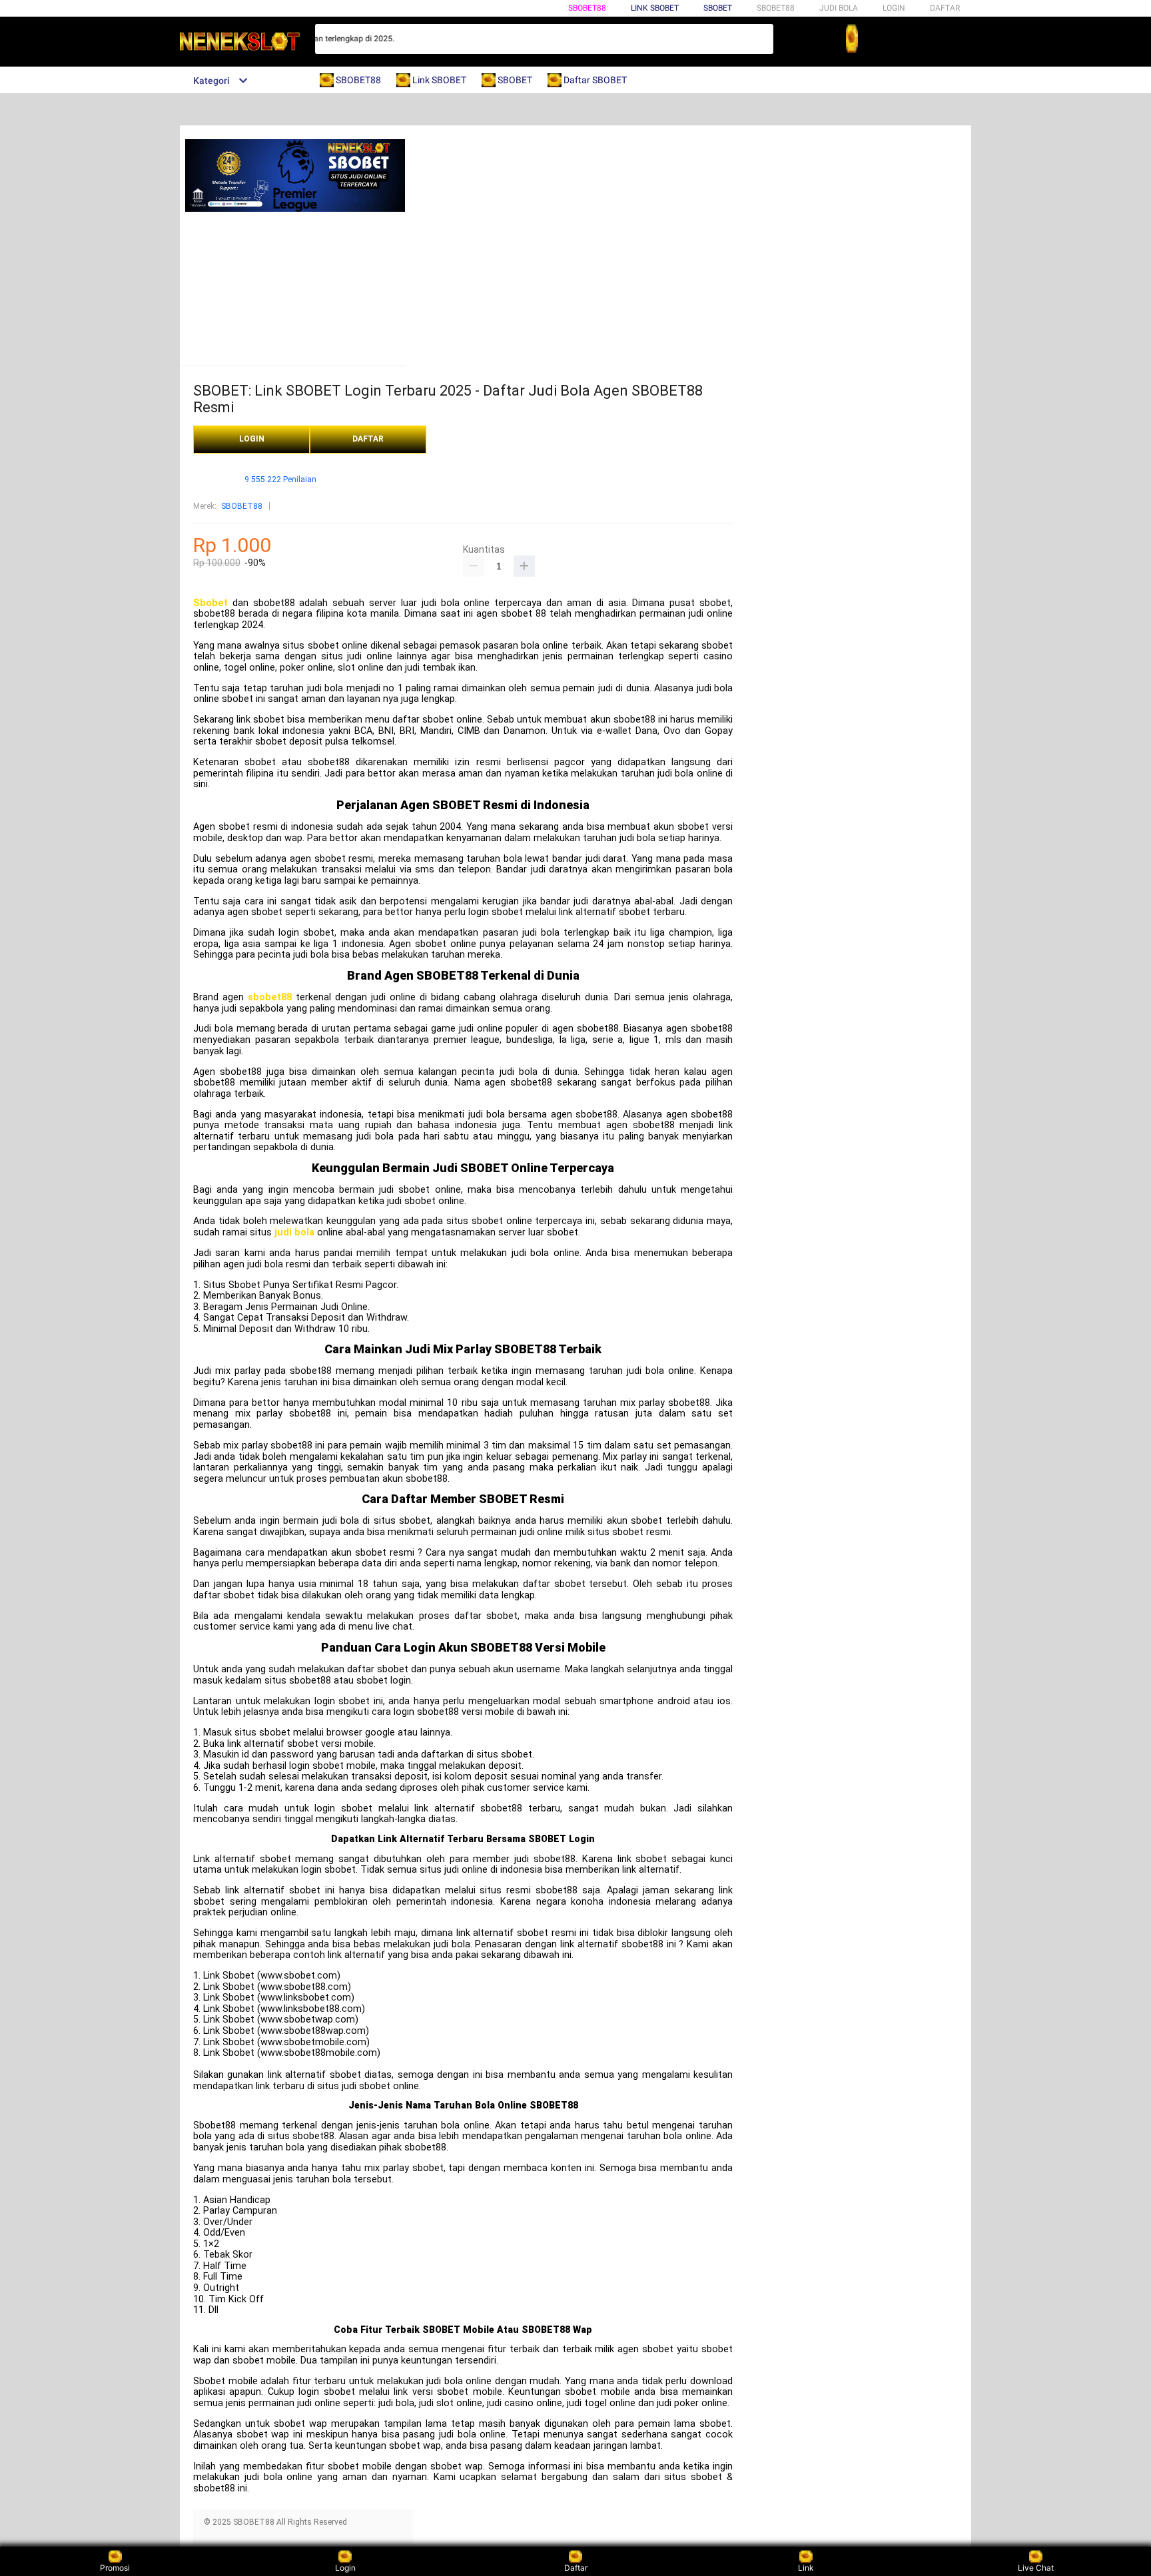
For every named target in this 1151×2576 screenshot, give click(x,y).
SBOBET (718, 8)
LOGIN (894, 8)
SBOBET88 (587, 8)
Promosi (115, 2568)
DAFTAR (945, 8)
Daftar (576, 2568)
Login (345, 2568)
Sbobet (210, 603)
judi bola (294, 1232)
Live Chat (1036, 2568)
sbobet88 (270, 997)
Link (806, 2568)
